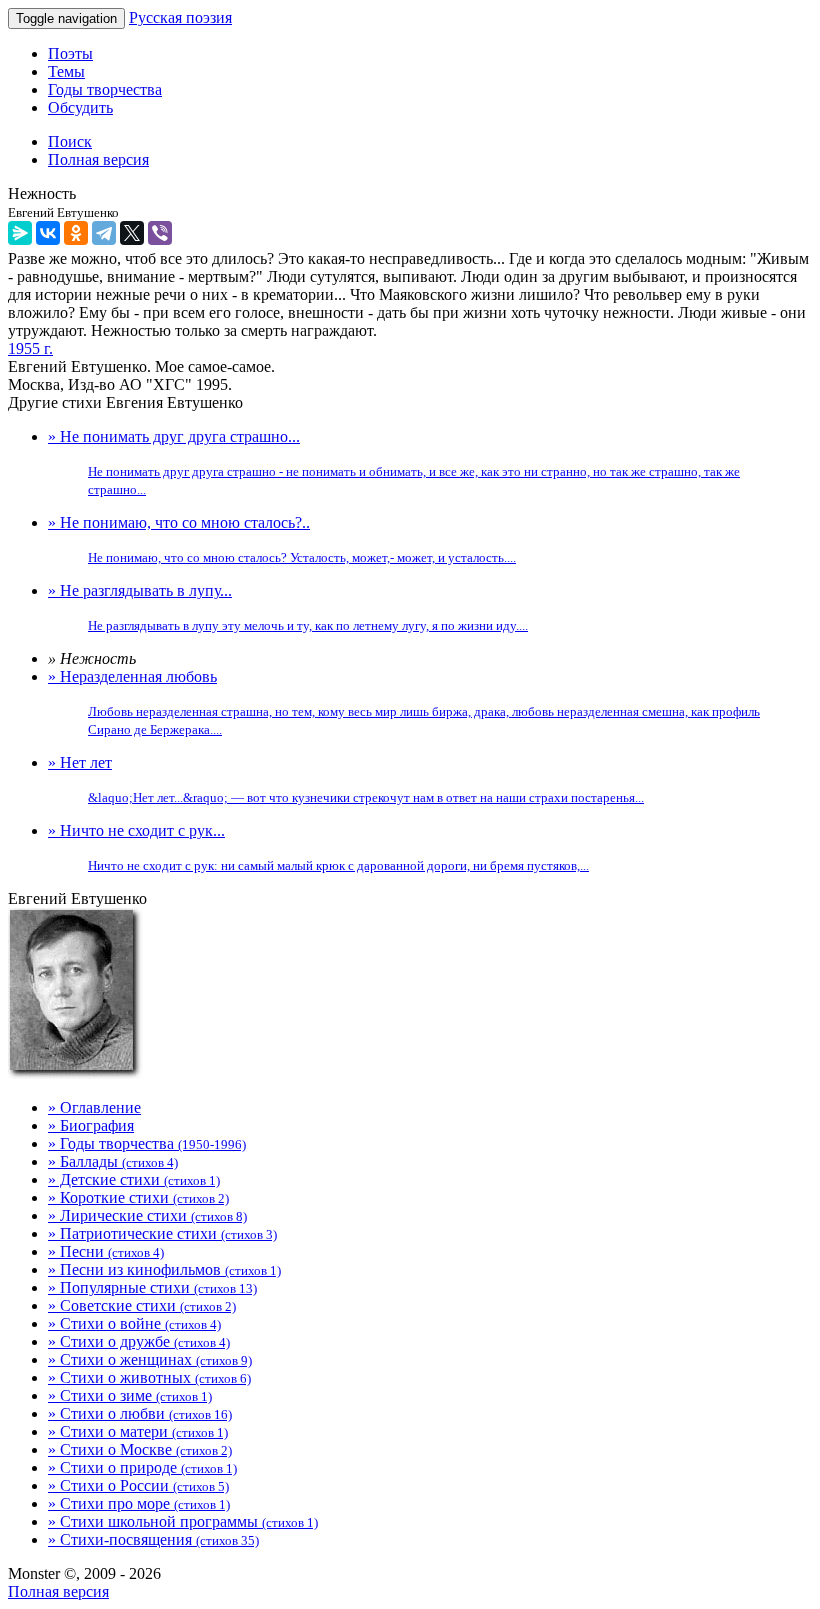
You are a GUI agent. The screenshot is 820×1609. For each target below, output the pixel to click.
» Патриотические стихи (162, 1233)
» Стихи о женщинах (150, 1359)
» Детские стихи (134, 1179)
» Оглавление (94, 1107)
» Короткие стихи (138, 1197)
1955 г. (30, 348)
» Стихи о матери (138, 1431)
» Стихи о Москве (140, 1449)
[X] (132, 233)
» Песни (106, 1251)
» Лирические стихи (147, 1215)
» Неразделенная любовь (404, 702)
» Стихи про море (139, 1503)
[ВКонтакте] (48, 233)
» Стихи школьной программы (183, 1521)
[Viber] (160, 233)
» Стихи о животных (149, 1377)
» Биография (91, 1125)
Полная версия (58, 1591)
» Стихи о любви (140, 1413)
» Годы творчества (147, 1143)
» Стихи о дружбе (139, 1341)
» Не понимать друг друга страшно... (394, 462)
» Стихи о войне (134, 1323)
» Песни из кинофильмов (164, 1269)
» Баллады (113, 1161)
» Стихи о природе (142, 1467)
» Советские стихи (142, 1305)
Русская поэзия (180, 17)
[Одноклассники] (76, 233)
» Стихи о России (138, 1485)
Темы (66, 71)
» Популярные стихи (152, 1287)
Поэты (70, 53)
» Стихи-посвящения (153, 1539)
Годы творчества (105, 89)
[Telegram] (104, 233)
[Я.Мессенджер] (20, 233)
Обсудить (80, 107)
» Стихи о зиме (130, 1395)
